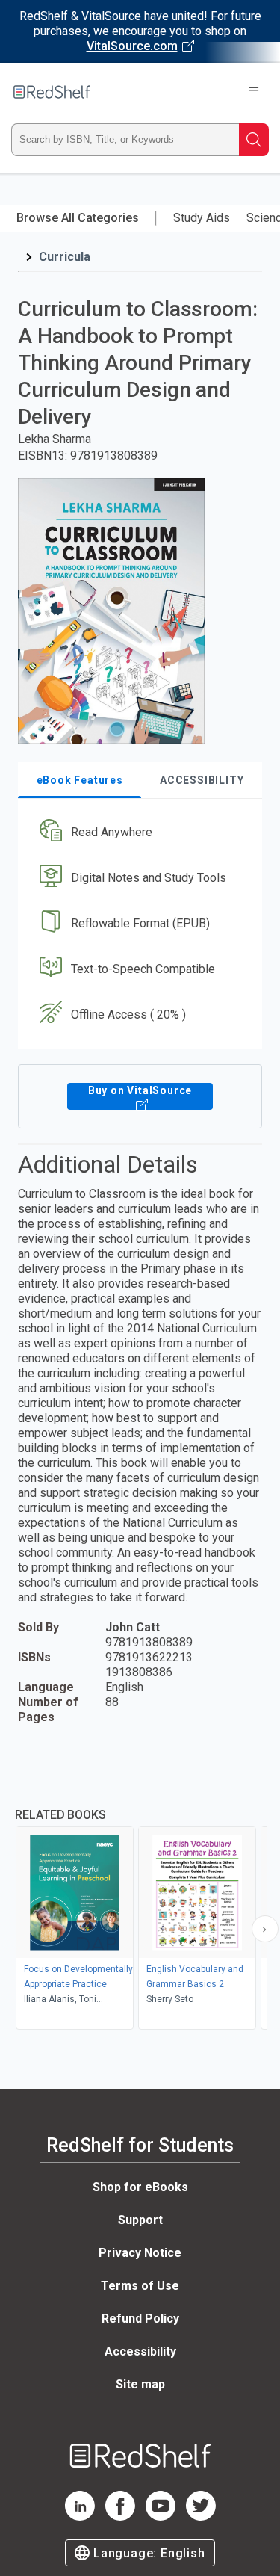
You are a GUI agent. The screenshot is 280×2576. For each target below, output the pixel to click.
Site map (140, 2384)
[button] (138, 833)
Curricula (65, 257)
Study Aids (202, 218)
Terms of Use (140, 2286)
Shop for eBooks (140, 2187)
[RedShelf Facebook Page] (120, 2517)
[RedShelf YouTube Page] (161, 2517)
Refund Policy (140, 2319)
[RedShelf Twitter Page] (201, 2517)
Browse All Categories (78, 218)
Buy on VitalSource (140, 1090)
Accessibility (140, 2351)
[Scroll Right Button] (265, 1929)
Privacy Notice (140, 2253)
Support (140, 2220)
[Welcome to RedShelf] (52, 92)
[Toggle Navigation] (254, 92)
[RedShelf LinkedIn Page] (80, 2517)
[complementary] (140, 1902)
